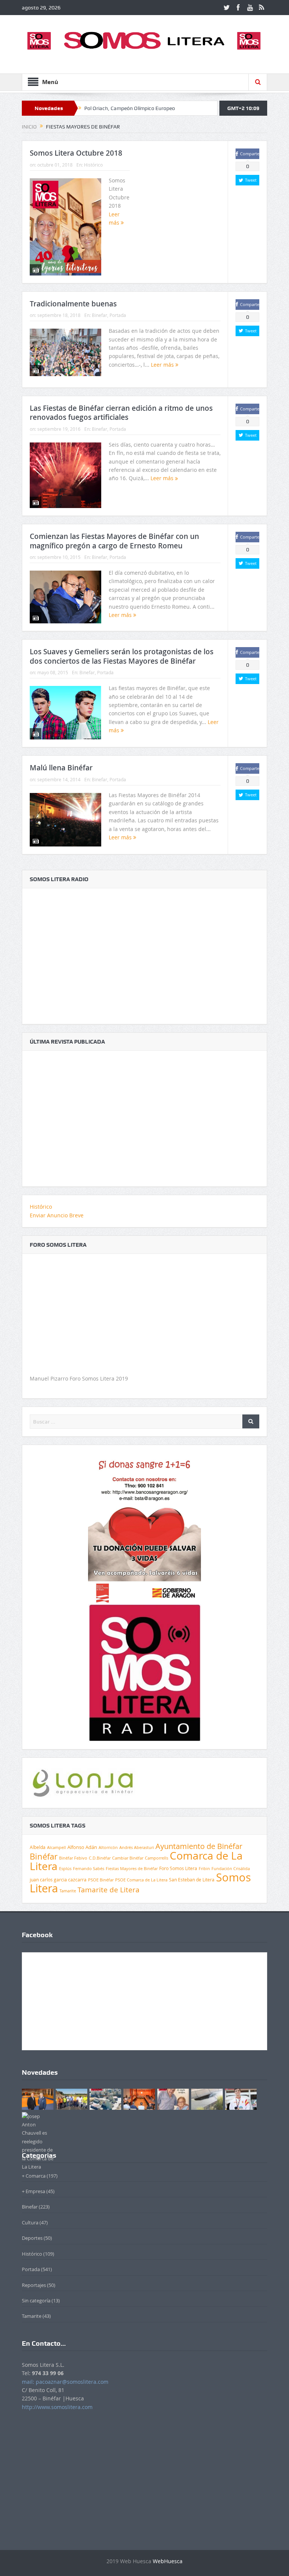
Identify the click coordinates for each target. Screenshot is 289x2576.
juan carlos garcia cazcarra (58, 1880)
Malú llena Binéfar (61, 768)
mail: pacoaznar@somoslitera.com (65, 2382)
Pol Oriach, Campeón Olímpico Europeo (130, 108)
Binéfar (44, 1856)
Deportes (32, 2238)
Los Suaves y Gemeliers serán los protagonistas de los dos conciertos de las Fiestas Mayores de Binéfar (122, 656)
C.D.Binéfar (100, 1858)
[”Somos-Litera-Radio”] (144, 952)
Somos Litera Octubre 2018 (76, 153)
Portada (118, 315)
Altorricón (108, 1847)
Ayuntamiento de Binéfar (199, 1846)
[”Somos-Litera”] (144, 1114)
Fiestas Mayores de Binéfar (132, 1869)
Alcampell (56, 1847)
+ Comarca (34, 2176)
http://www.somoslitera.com (57, 2407)
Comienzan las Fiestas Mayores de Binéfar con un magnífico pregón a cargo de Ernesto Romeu (114, 541)
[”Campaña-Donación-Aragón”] (144, 1527)
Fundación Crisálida (231, 1869)
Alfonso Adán (82, 1847)
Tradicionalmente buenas (73, 304)
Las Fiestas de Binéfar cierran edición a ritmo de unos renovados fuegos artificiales (121, 413)
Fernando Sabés (89, 1869)
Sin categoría (36, 2300)
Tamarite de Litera (109, 1890)
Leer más (163, 365)
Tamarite (68, 1891)
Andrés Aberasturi (137, 1847)
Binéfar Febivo (73, 1858)
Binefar (100, 315)
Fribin (204, 1869)
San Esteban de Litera (192, 1880)
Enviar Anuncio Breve (57, 1215)
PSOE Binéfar (101, 1880)
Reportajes (34, 2285)
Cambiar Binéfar (128, 1858)
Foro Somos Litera (178, 1868)
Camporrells (157, 1858)
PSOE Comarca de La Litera (141, 1880)
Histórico (93, 165)
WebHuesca (168, 2561)
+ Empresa (33, 2191)
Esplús (65, 1868)
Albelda (38, 1847)
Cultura (30, 2222)
